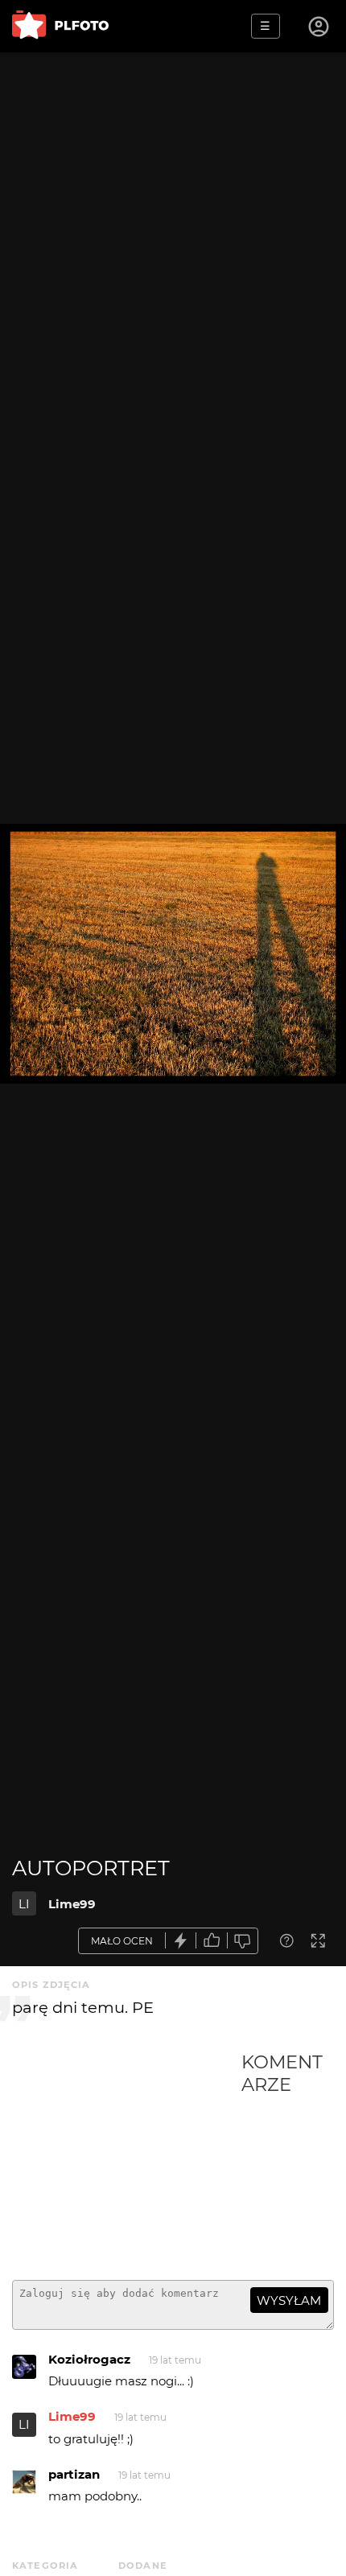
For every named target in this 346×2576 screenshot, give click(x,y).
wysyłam (289, 2300)
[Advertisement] (127, 2159)
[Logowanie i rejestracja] (319, 27)
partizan (74, 2474)
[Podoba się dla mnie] (212, 1941)
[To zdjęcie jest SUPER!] (181, 1941)
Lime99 (72, 1904)
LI (24, 1904)
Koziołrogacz (89, 2359)
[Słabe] (243, 1941)
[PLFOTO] (60, 26)
